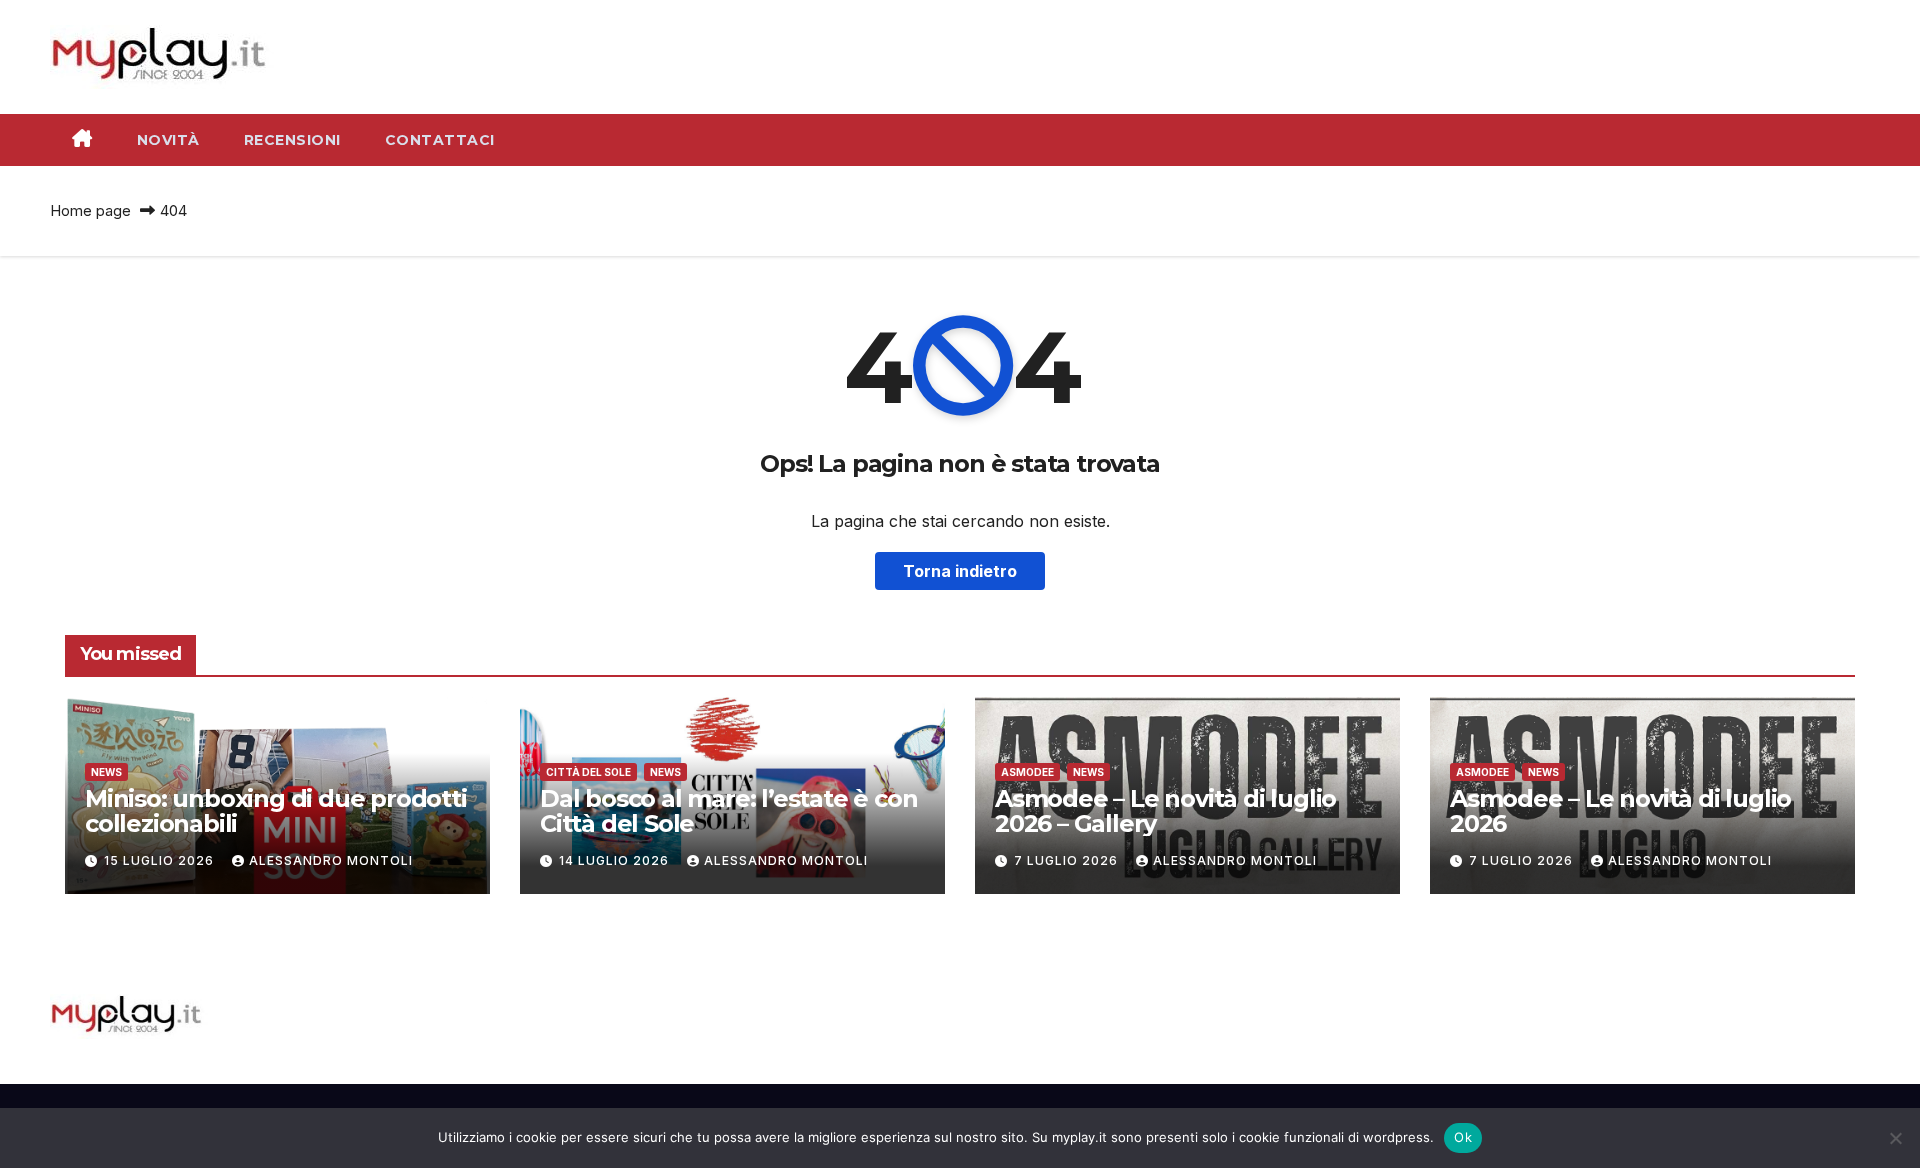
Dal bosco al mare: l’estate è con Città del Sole (728, 811)
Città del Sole (588, 772)
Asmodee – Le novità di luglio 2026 (1620, 811)
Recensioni (292, 140)
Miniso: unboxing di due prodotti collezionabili (276, 811)
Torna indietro (960, 571)
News (106, 772)
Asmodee (1027, 772)
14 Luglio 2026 (616, 860)
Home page (90, 210)
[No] (1895, 1138)
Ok (1463, 1137)
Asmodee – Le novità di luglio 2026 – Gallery (1165, 811)
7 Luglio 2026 (1068, 860)
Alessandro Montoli (331, 860)
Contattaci (440, 140)
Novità (168, 140)
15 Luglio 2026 (161, 860)
